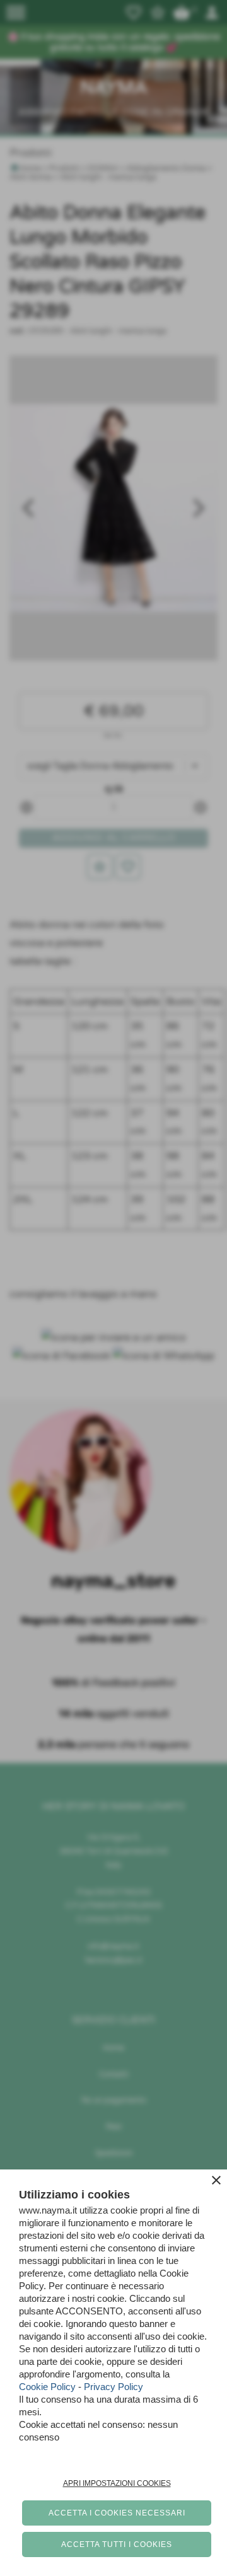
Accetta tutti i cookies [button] (117, 2544)
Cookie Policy (47, 2387)
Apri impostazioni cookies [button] (117, 2483)
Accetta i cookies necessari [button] (117, 2513)
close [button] (216, 2180)
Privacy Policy (113, 2387)
